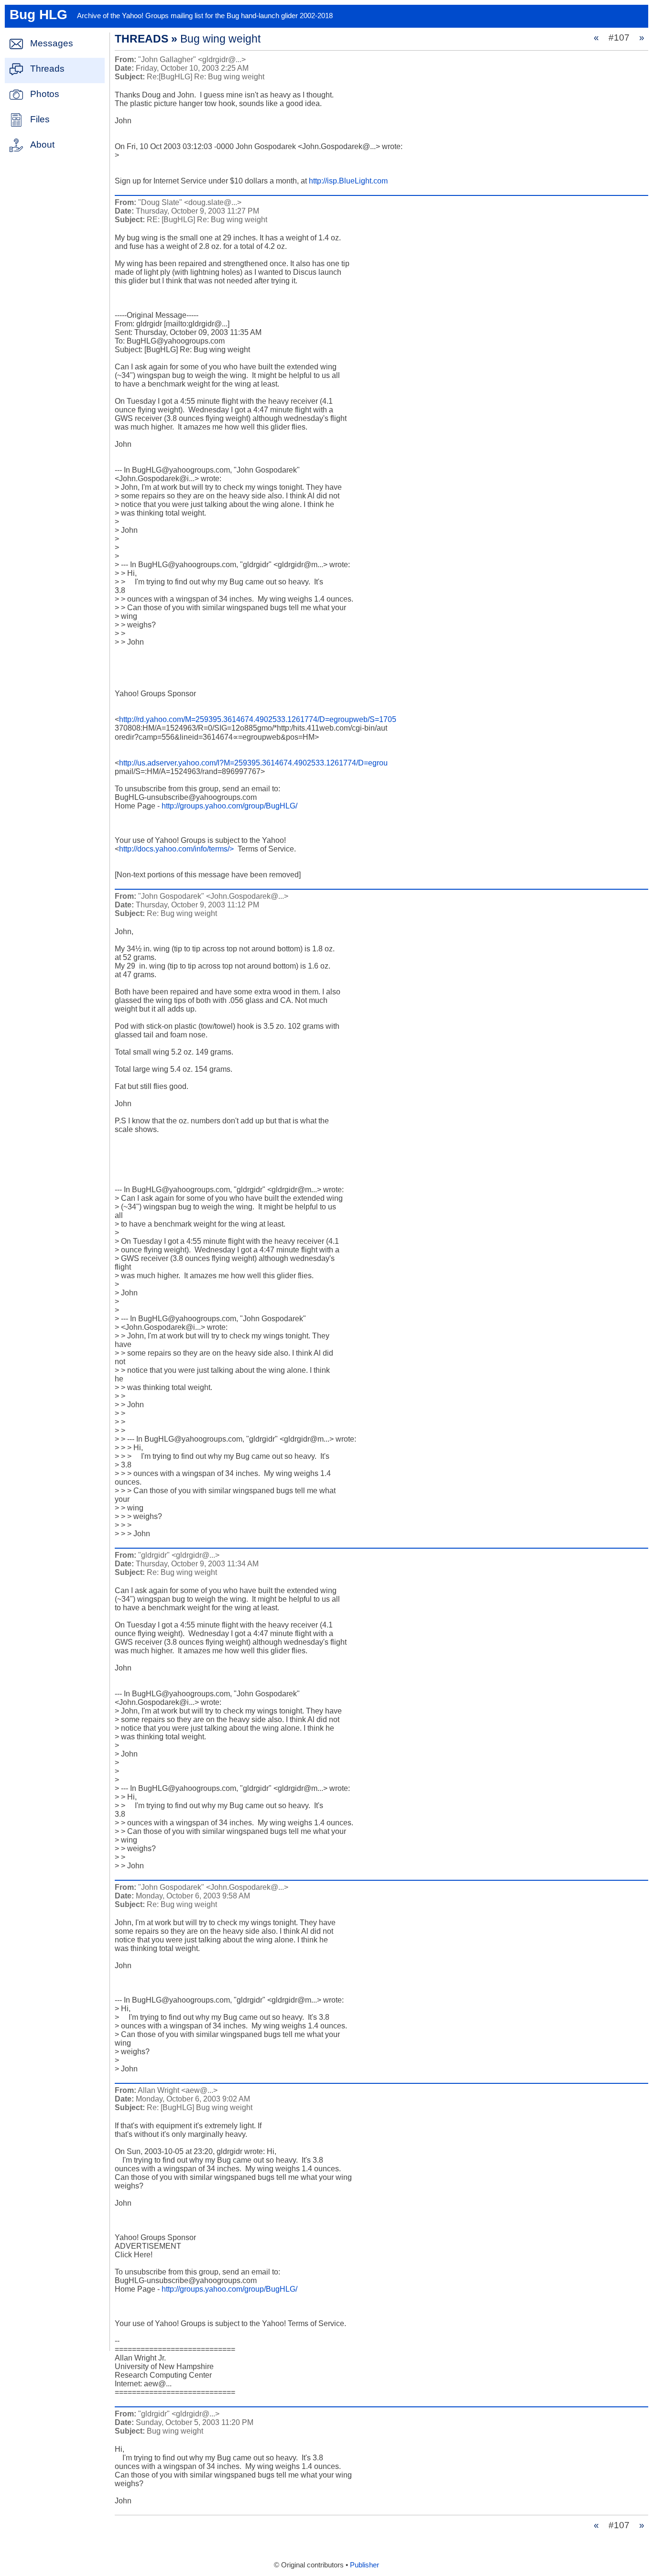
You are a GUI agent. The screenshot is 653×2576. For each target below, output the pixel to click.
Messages (52, 43)
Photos (45, 94)
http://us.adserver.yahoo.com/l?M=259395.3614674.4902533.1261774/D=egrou (253, 763)
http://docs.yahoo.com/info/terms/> (176, 849)
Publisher (365, 2565)
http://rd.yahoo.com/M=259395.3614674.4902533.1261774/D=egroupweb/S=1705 (258, 719)
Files (40, 119)
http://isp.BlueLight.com (348, 181)
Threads (47, 69)
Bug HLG (38, 15)
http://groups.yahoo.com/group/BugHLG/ (229, 806)
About (42, 145)
